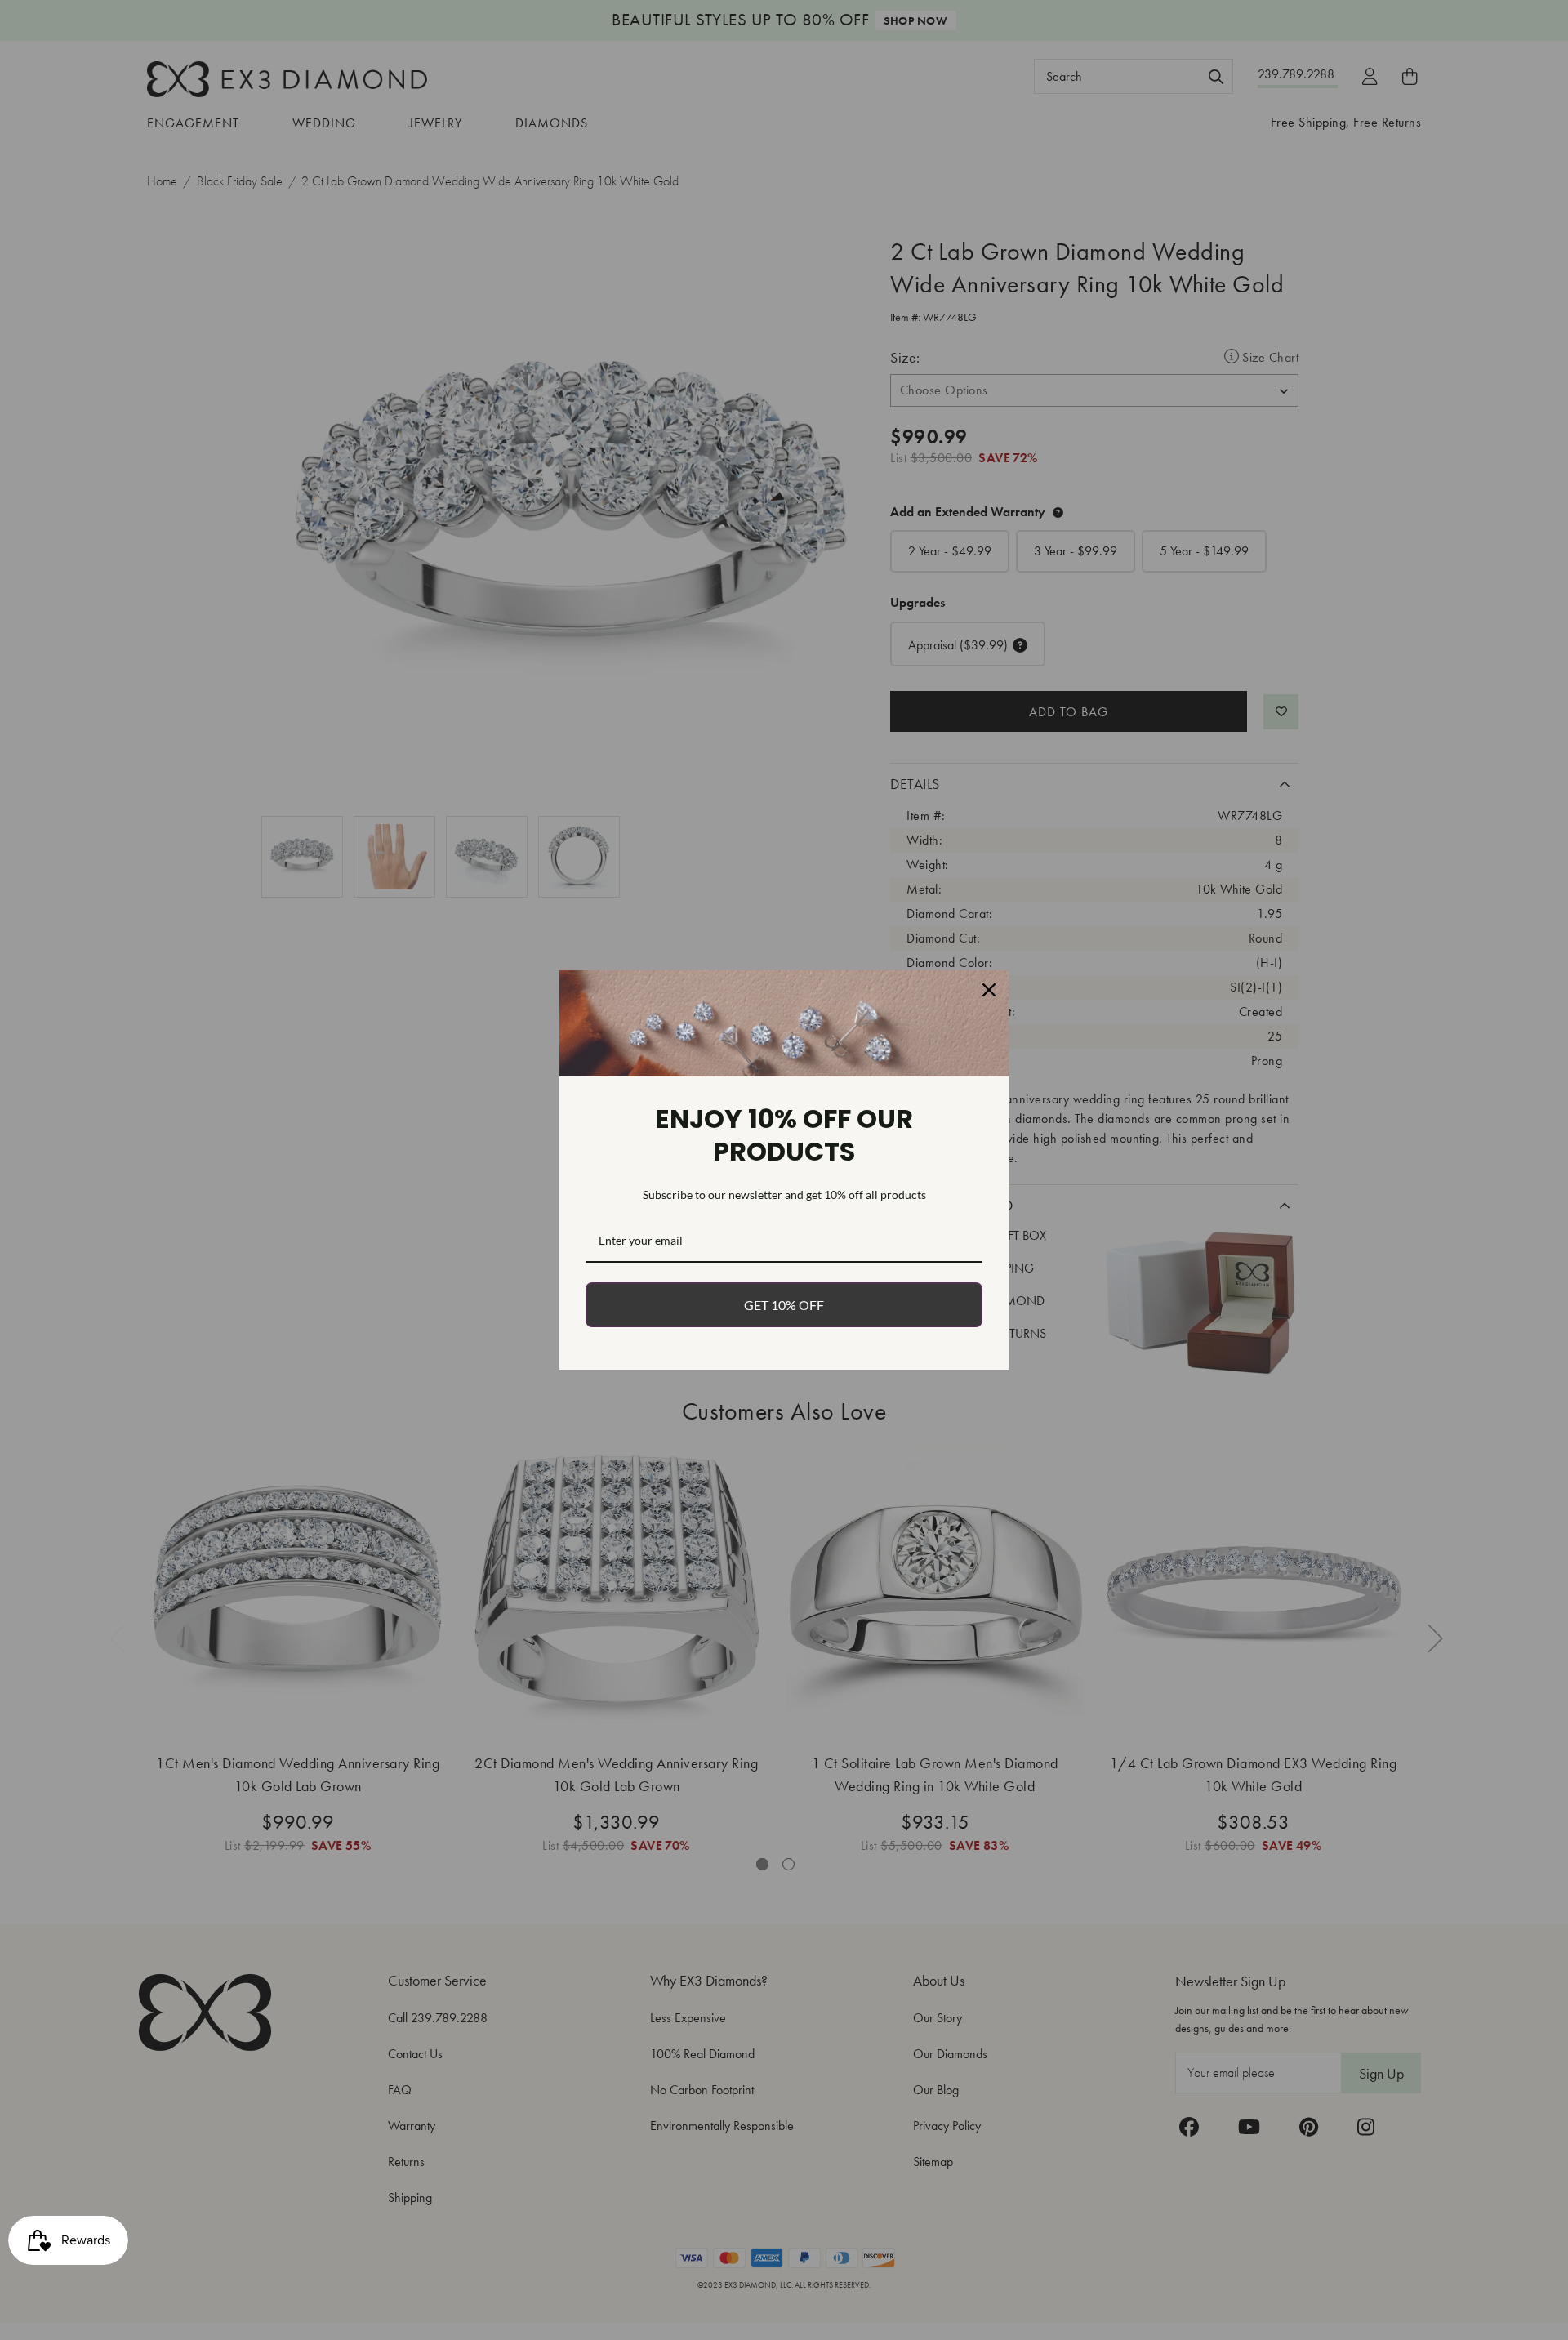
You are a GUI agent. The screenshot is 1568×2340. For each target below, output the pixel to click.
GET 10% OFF (784, 1305)
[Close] (989, 990)
